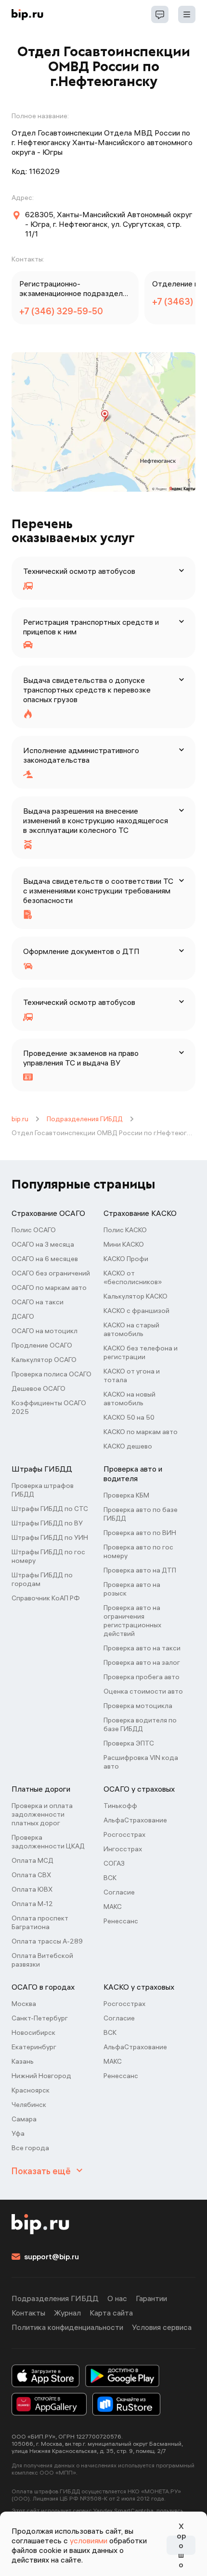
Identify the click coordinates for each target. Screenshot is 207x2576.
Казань (23, 2061)
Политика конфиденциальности (67, 2327)
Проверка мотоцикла (138, 1706)
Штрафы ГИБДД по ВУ (47, 1523)
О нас (117, 2298)
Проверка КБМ (126, 1495)
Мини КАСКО (124, 1244)
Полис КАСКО (125, 1230)
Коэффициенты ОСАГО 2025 (49, 1407)
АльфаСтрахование (135, 1820)
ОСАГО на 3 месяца (43, 1244)
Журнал (67, 2313)
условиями (89, 2540)
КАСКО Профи (126, 1259)
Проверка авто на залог (142, 1662)
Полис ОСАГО (34, 1230)
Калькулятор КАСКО (136, 1296)
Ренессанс (121, 1921)
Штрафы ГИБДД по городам (42, 1579)
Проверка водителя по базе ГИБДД (140, 1724)
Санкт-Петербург (40, 2018)
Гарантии (151, 2298)
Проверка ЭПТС (129, 1743)
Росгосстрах (124, 1834)
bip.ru (20, 1119)
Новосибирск (33, 2032)
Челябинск (29, 2105)
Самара (24, 2119)
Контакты (28, 2313)
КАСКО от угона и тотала (132, 1375)
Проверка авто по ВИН (140, 1533)
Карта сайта (111, 2313)
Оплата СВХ (31, 1875)
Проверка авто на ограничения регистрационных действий (132, 1621)
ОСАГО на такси (38, 1302)
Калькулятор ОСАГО (44, 1360)
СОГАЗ (114, 1863)
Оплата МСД (32, 1860)
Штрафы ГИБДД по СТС (50, 1509)
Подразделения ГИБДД (85, 1119)
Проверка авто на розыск (132, 1589)
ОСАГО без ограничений (51, 1273)
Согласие (119, 1892)
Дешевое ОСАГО (39, 1388)
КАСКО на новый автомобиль (129, 1399)
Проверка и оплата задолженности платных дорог (42, 1814)
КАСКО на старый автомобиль (131, 1329)
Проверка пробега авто (142, 1677)
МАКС (113, 1907)
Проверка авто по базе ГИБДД (141, 1514)
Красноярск (31, 2090)
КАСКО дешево (128, 1446)
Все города (30, 2148)
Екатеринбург (34, 2047)
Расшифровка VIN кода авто (141, 1762)
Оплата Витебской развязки (42, 1960)
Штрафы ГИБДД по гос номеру (48, 1556)
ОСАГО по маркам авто (49, 1288)
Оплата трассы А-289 (47, 1941)
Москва (24, 2004)
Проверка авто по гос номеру (138, 1551)
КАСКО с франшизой (136, 1311)
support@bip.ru (52, 2256)
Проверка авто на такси (142, 1648)
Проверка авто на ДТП (140, 1570)
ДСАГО (23, 1316)
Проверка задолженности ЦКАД (48, 1842)
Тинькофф (120, 1806)
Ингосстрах (123, 1849)
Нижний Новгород (41, 2076)
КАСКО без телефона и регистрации (141, 1352)
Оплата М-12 (32, 1904)
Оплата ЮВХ (32, 1889)
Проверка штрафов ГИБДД (43, 1490)
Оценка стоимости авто (143, 1691)
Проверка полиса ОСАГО (52, 1374)
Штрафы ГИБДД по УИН (50, 1537)
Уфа (18, 2133)
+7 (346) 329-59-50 (61, 311)
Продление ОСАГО (42, 1345)
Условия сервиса (162, 2327)
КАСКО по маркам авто (141, 1432)
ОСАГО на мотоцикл (45, 1331)
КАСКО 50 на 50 (129, 1417)
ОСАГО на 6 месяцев (45, 1259)
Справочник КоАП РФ (46, 1598)
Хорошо (181, 2545)
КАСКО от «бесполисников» (133, 1277)
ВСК (110, 1878)
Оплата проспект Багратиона (40, 1922)
